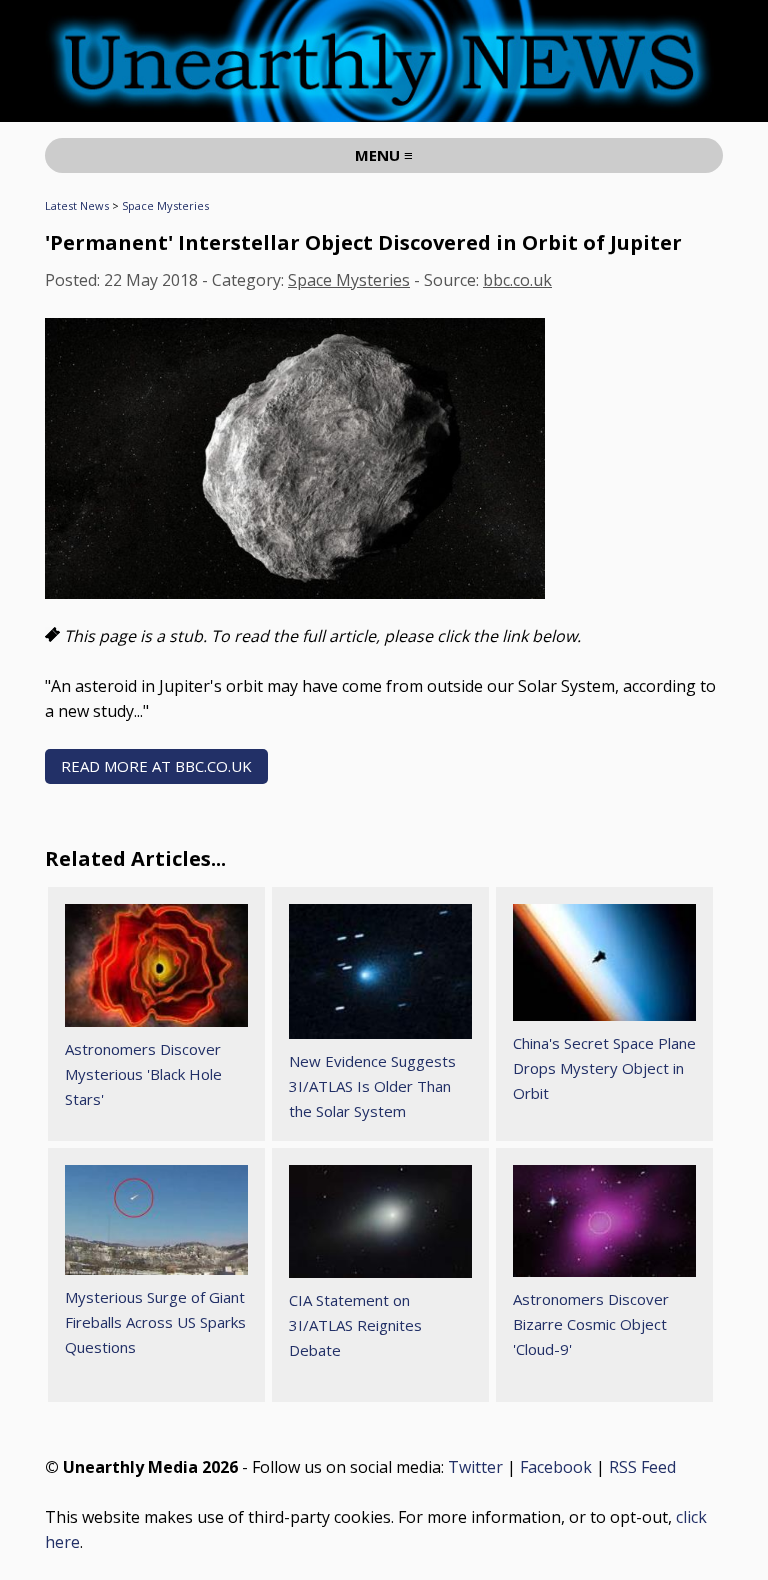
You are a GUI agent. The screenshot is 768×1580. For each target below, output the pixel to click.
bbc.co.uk (517, 280)
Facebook (556, 1467)
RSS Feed (642, 1467)
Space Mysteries (165, 205)
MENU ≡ (384, 155)
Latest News (77, 205)
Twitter (475, 1467)
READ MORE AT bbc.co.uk (156, 766)
